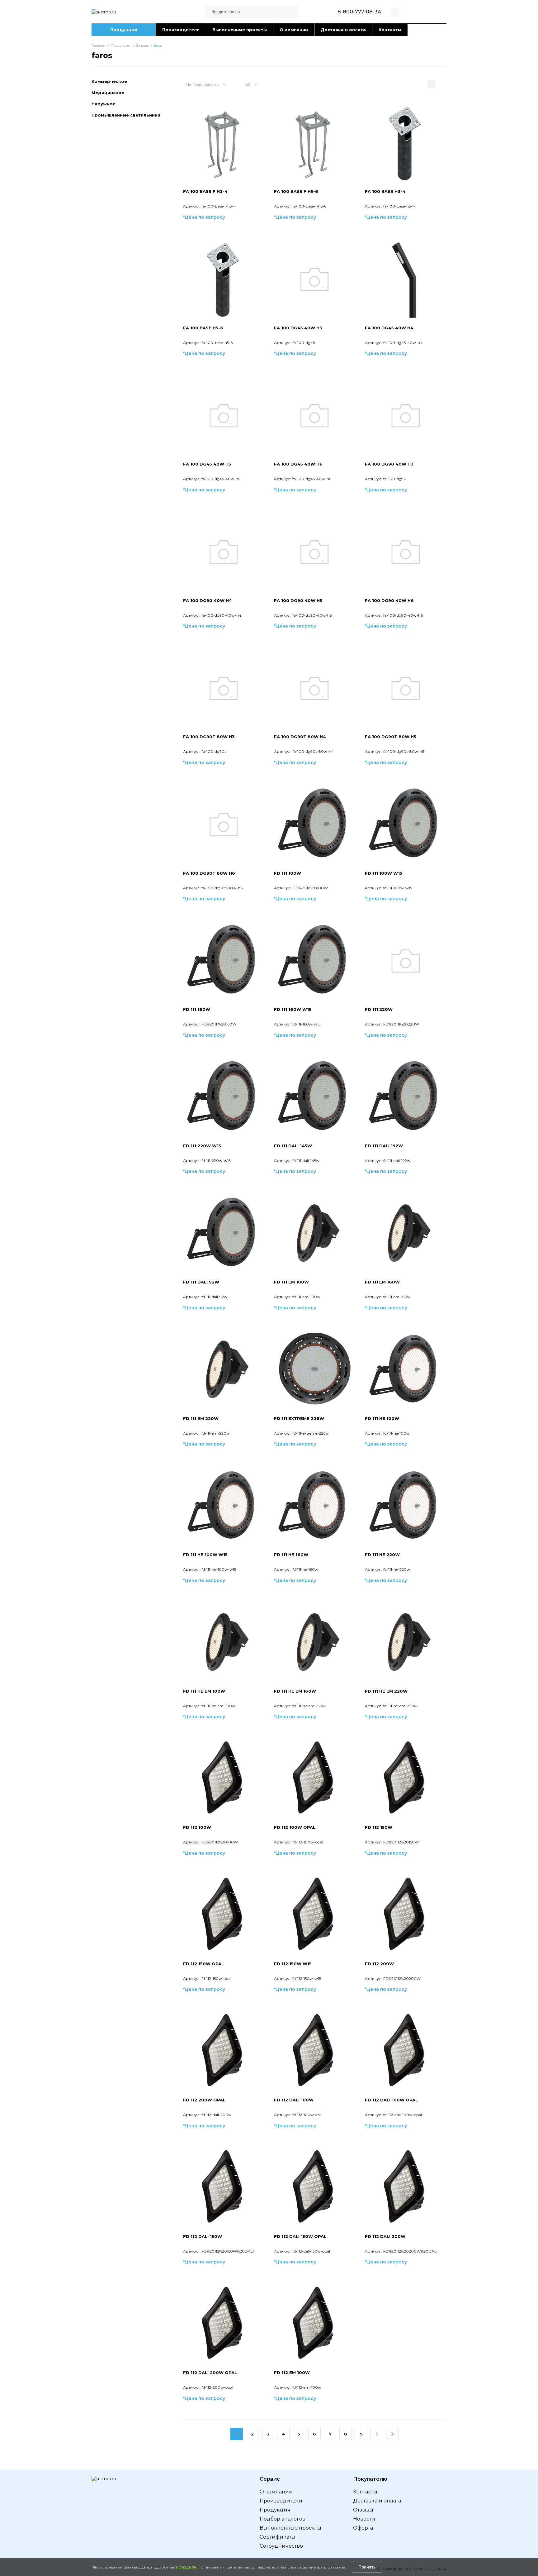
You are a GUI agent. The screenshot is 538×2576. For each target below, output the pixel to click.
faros (158, 45)
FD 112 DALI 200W (385, 2236)
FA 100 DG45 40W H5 (207, 464)
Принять (367, 2567)
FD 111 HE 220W (382, 1555)
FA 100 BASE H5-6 (203, 328)
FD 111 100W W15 (384, 873)
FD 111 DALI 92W (201, 1282)
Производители (181, 30)
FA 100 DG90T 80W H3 (209, 737)
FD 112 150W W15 (293, 1964)
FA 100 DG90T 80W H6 (209, 873)
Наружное (104, 104)
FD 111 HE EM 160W (295, 1691)
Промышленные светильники (126, 115)
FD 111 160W (197, 1009)
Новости (364, 2519)
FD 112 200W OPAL (204, 2100)
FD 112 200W (379, 1964)
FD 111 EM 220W (201, 1418)
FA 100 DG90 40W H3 (389, 464)
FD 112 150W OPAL (203, 1964)
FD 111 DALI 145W (293, 1146)
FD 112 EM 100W (292, 2373)
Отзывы (363, 2510)
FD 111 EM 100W (291, 1282)
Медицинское (108, 93)
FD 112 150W (379, 1827)
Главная (98, 45)
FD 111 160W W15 (293, 1009)
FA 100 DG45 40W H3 (298, 328)
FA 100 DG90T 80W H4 (300, 737)
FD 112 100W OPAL (295, 1827)
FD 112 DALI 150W (203, 2236)
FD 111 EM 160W (382, 1282)
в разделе (186, 2567)
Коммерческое (109, 81)
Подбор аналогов (283, 2519)
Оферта (363, 2528)
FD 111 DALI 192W (384, 1146)
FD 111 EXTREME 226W (299, 1418)
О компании (294, 30)
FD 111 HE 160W (291, 1555)
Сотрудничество (281, 2546)
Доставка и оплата (343, 30)
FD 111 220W (379, 1009)
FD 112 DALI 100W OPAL (391, 2100)
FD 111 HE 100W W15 (205, 1555)
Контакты (390, 30)
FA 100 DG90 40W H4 (208, 600)
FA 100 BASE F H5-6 (296, 191)
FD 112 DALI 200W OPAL (210, 2373)
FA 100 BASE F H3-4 (205, 191)
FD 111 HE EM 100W (204, 1691)
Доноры (142, 45)
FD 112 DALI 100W (294, 2100)
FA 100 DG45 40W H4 (389, 328)
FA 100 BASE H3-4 (385, 191)
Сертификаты (278, 2537)
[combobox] (209, 84)
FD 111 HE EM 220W (386, 1691)
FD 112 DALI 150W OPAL (300, 2236)
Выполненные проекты (240, 30)
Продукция (124, 30)
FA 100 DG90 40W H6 (389, 600)
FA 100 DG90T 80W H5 (391, 737)
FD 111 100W (288, 873)
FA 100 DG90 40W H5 (298, 600)
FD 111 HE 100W (382, 1418)
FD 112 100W (197, 1827)
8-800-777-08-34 (359, 12)
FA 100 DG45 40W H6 (298, 464)
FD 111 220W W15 (202, 1146)
